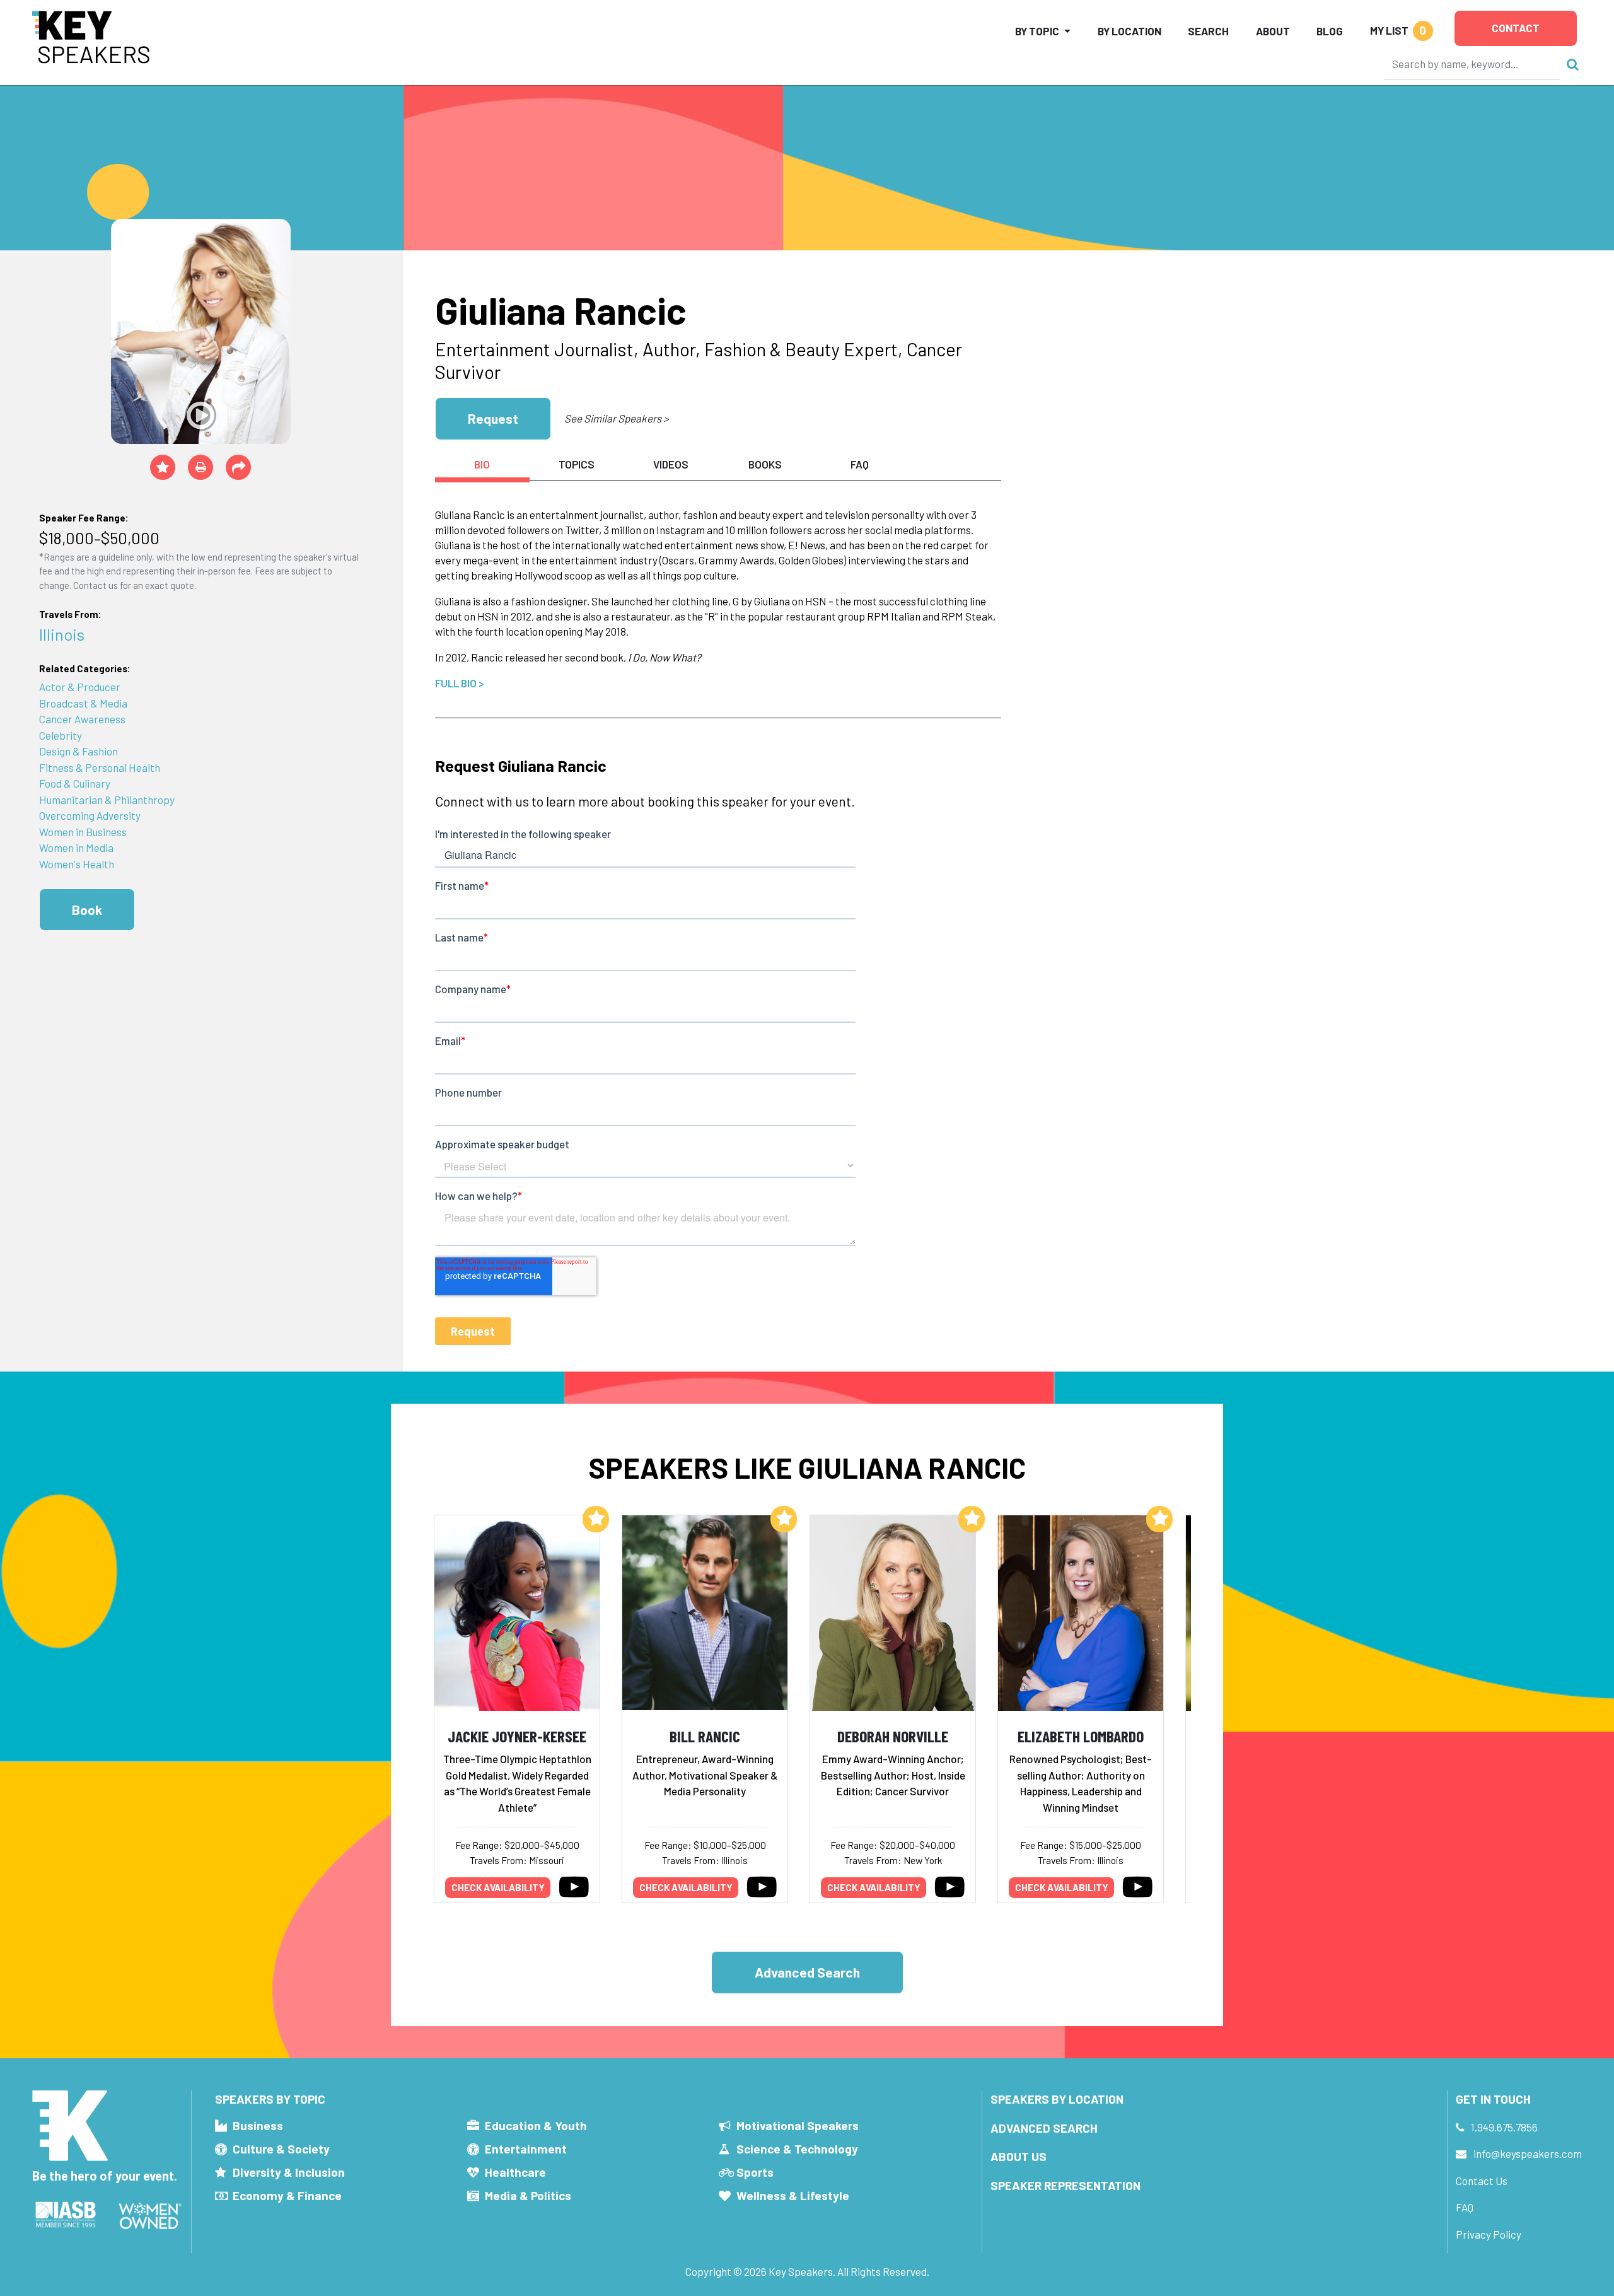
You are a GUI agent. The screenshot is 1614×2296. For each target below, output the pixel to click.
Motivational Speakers (798, 2125)
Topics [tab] (577, 464)
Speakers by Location (1057, 2099)
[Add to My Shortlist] (163, 467)
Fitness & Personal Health (100, 767)
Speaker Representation (1065, 2185)
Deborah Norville (893, 1736)
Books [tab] (765, 464)
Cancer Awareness (82, 719)
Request (493, 418)
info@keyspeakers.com (1528, 2153)
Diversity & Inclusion (289, 2172)
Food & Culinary (75, 783)
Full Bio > (460, 683)
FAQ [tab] (860, 464)
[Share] (238, 467)
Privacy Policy (1489, 2234)
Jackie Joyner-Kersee (517, 1736)
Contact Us (1482, 2181)
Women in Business (83, 832)
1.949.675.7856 (1504, 2127)
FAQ (1465, 2207)
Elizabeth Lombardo (1081, 1736)
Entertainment (526, 2149)
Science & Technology (797, 2149)
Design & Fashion (78, 751)
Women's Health (77, 864)
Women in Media (76, 848)
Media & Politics (528, 2195)
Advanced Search (807, 1972)
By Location (1129, 31)
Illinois (62, 634)
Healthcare (515, 2172)
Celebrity (61, 735)
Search (1208, 31)
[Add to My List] (596, 1519)
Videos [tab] (671, 464)
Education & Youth (536, 2125)
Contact (1516, 28)
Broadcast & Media (83, 703)
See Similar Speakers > (616, 418)
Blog (1330, 31)
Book (87, 910)
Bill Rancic (705, 1736)
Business (258, 2125)
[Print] (200, 467)
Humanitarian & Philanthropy (107, 800)
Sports (755, 2172)
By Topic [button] (1037, 31)
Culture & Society (281, 2149)
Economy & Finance (287, 2195)
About (1273, 31)
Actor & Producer (80, 687)
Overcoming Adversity (90, 815)
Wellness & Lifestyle (793, 2195)
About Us (1019, 2156)
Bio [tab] (482, 464)
